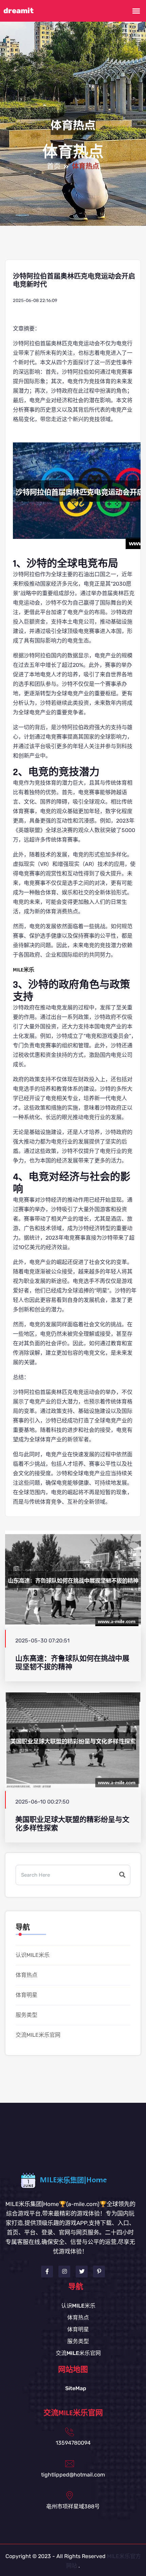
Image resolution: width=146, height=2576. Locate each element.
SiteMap (76, 2388)
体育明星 (26, 1995)
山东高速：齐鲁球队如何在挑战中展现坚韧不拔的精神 (72, 1663)
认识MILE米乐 (33, 1955)
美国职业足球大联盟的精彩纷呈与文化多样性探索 (72, 1824)
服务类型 (26, 2015)
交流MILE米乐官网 (38, 2035)
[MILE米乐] (73, 2180)
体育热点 (26, 1975)
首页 (54, 167)
